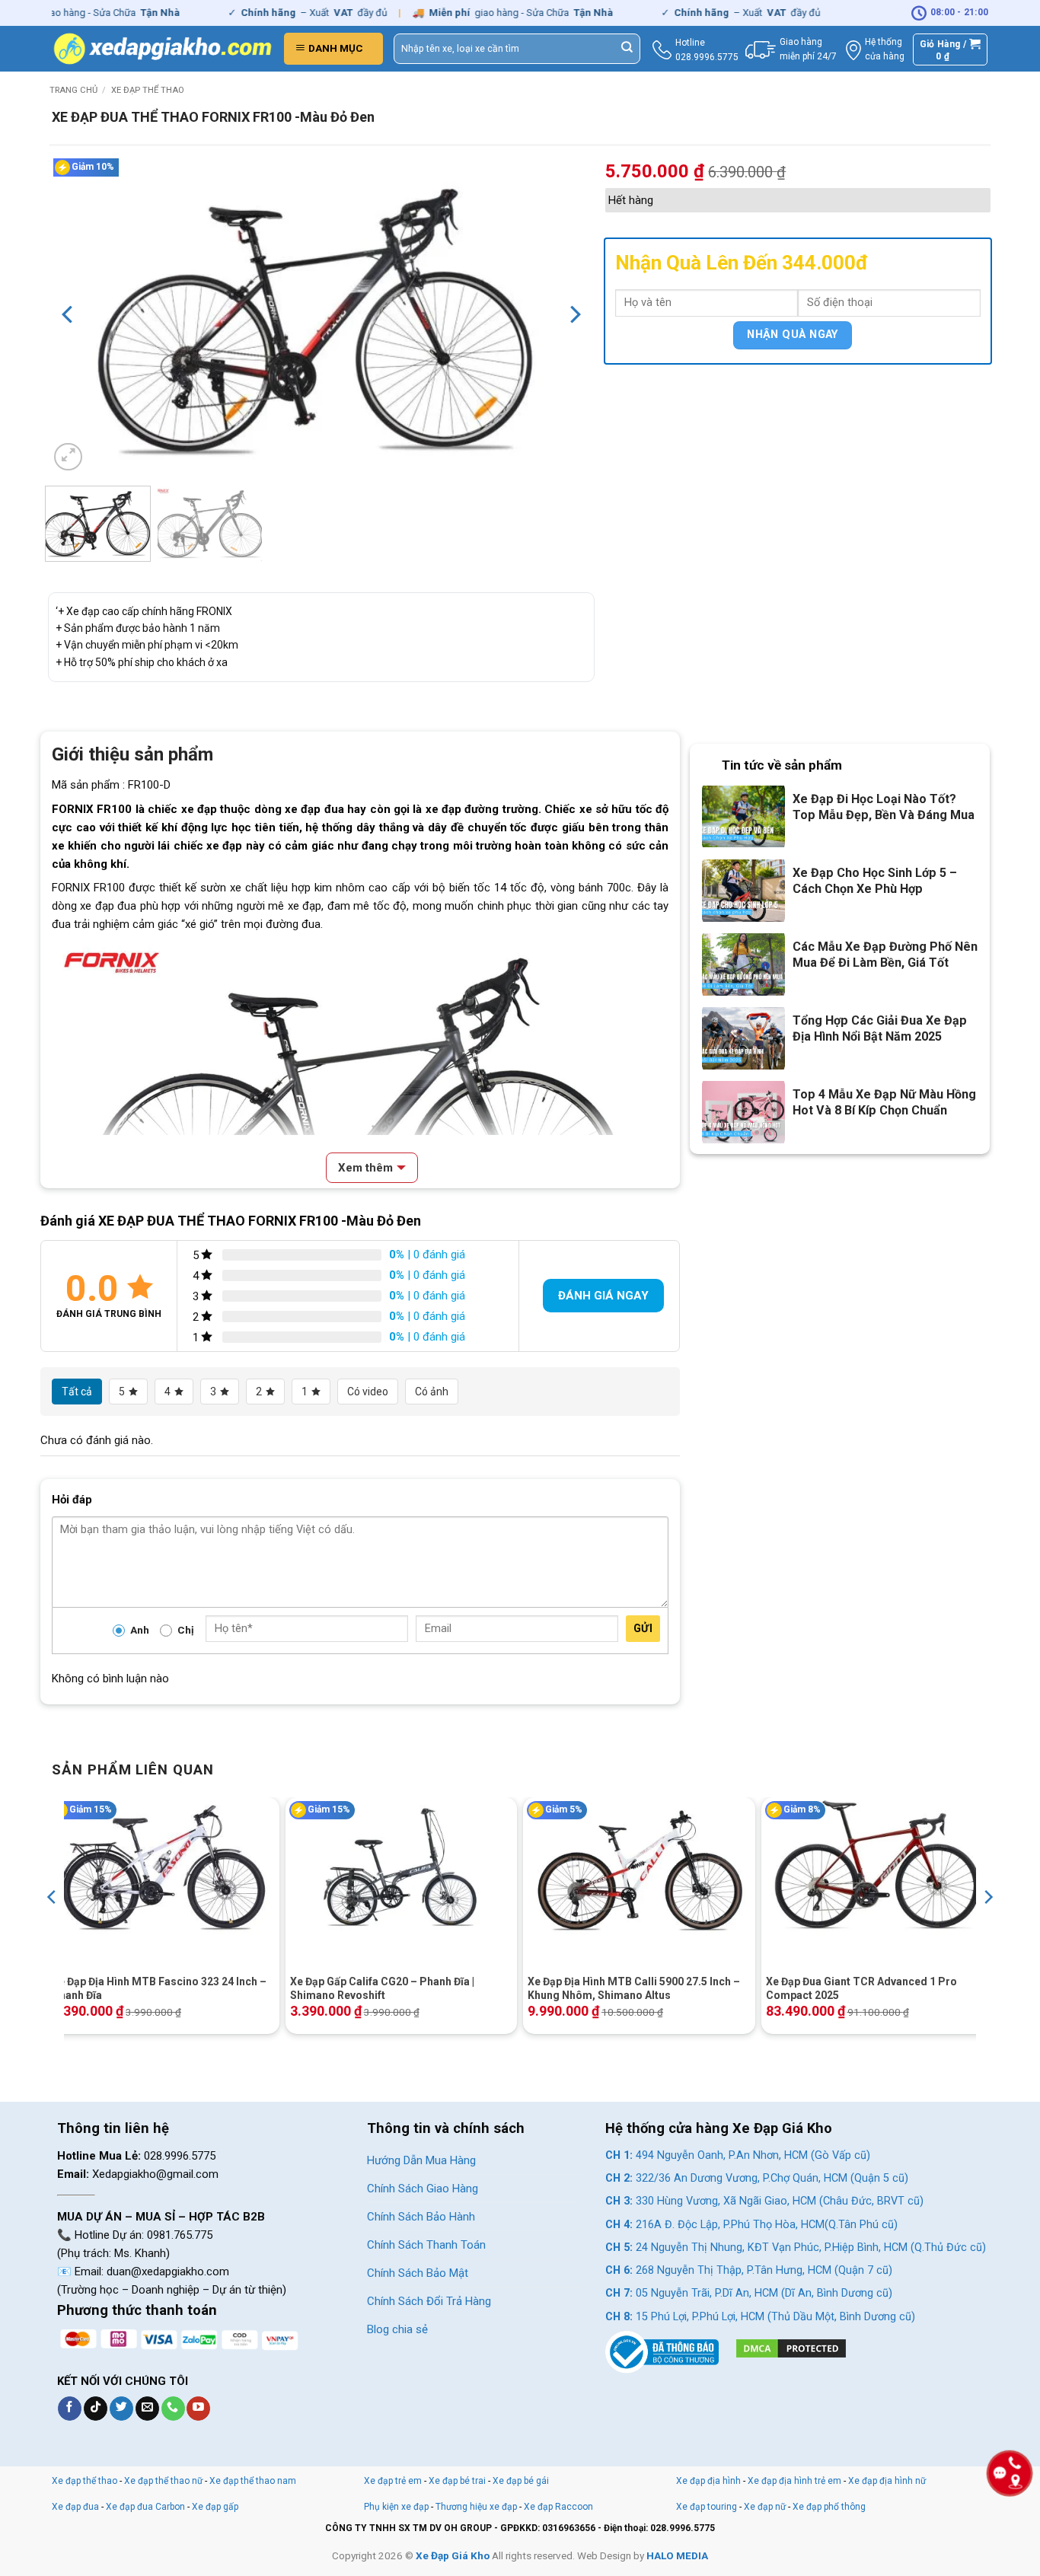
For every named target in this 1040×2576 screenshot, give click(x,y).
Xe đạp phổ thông (829, 2507)
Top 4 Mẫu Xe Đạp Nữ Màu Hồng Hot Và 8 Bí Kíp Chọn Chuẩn (884, 1102)
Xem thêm (365, 1168)
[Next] (574, 314)
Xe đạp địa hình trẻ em (794, 2481)
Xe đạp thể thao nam (253, 2481)
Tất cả (77, 1392)
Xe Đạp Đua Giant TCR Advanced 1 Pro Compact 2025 (861, 1988)
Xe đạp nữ (765, 2507)
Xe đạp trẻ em (393, 2481)
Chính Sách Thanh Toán (426, 2245)
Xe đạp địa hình (710, 2481)
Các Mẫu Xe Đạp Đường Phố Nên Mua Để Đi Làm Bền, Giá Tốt (885, 955)
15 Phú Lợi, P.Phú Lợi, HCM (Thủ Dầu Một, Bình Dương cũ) (760, 2317)
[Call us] (173, 2409)
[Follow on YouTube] (198, 2409)
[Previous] (69, 314)
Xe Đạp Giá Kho (453, 2555)
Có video (368, 1392)
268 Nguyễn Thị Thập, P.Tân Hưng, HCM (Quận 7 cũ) (749, 2270)
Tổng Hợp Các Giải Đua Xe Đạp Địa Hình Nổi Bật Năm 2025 (880, 1028)
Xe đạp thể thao (148, 90)
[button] (333, 49)
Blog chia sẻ (397, 2329)
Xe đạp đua (75, 2507)
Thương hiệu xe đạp (476, 2507)
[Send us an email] (147, 2409)
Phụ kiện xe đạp (396, 2507)
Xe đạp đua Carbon (145, 2507)
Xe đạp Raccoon (558, 2507)
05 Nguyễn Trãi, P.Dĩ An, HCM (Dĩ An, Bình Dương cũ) (749, 2293)
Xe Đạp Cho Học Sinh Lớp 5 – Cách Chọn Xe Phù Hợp (875, 881)
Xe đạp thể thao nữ (164, 2481)
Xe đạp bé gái (521, 2481)
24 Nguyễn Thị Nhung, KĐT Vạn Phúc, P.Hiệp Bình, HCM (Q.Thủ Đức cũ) (796, 2248)
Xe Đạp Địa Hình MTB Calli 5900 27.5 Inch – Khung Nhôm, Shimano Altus (634, 1988)
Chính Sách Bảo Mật (418, 2273)
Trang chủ (73, 90)
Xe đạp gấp (215, 2507)
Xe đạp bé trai (457, 2481)
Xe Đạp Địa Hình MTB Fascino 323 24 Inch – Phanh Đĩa (159, 1988)
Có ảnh (432, 1392)
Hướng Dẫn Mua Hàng (421, 2160)
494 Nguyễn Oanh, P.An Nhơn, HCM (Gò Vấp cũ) (738, 2155)
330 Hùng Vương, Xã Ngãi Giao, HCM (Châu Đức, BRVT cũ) (764, 2201)
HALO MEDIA (677, 2555)
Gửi (643, 1628)
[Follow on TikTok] (96, 2409)
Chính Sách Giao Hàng (423, 2189)
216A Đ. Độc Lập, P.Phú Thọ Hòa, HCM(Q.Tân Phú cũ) (751, 2225)
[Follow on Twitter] (121, 2409)
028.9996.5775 (707, 57)
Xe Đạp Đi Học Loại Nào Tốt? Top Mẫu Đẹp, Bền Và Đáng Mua (884, 807)
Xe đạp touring (707, 2507)
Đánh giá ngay (603, 1296)
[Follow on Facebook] (70, 2409)
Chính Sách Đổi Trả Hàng (429, 2301)
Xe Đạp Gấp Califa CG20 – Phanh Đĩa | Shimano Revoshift (382, 1988)
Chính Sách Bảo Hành (421, 2217)
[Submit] (627, 49)
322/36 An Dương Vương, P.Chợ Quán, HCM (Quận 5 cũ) (757, 2178)
